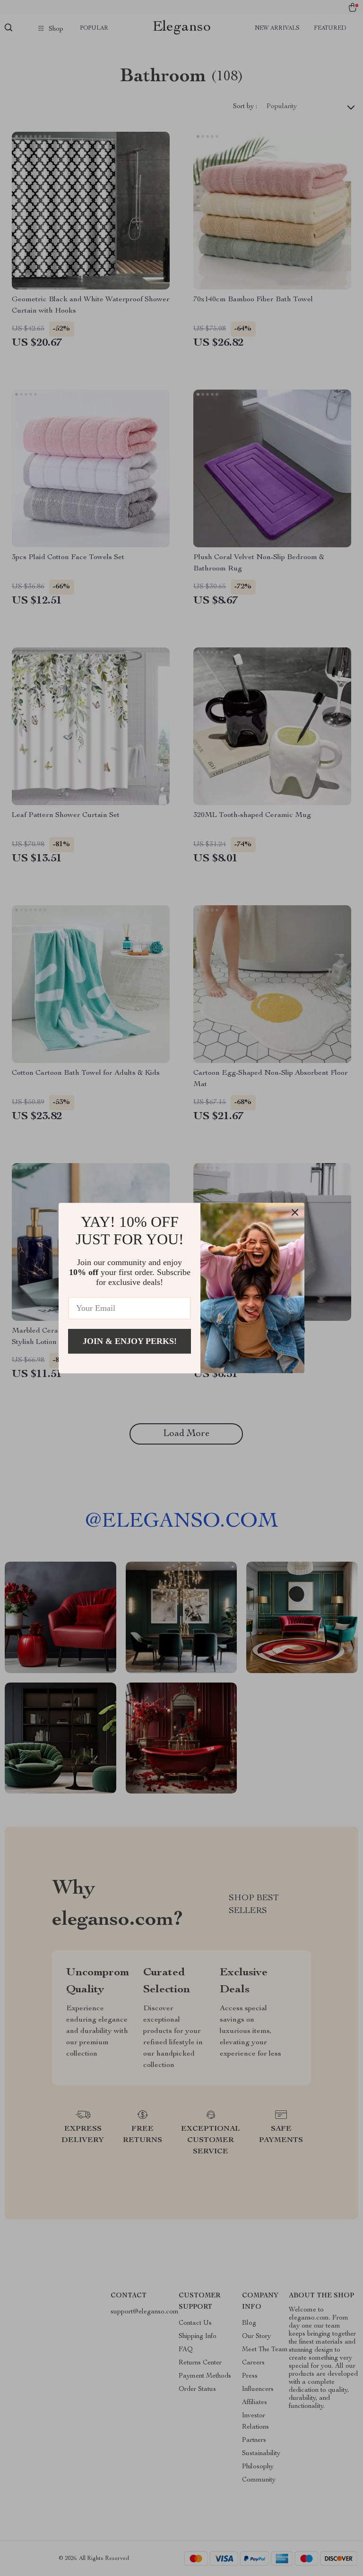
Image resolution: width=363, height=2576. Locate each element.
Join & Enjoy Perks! (130, 1341)
